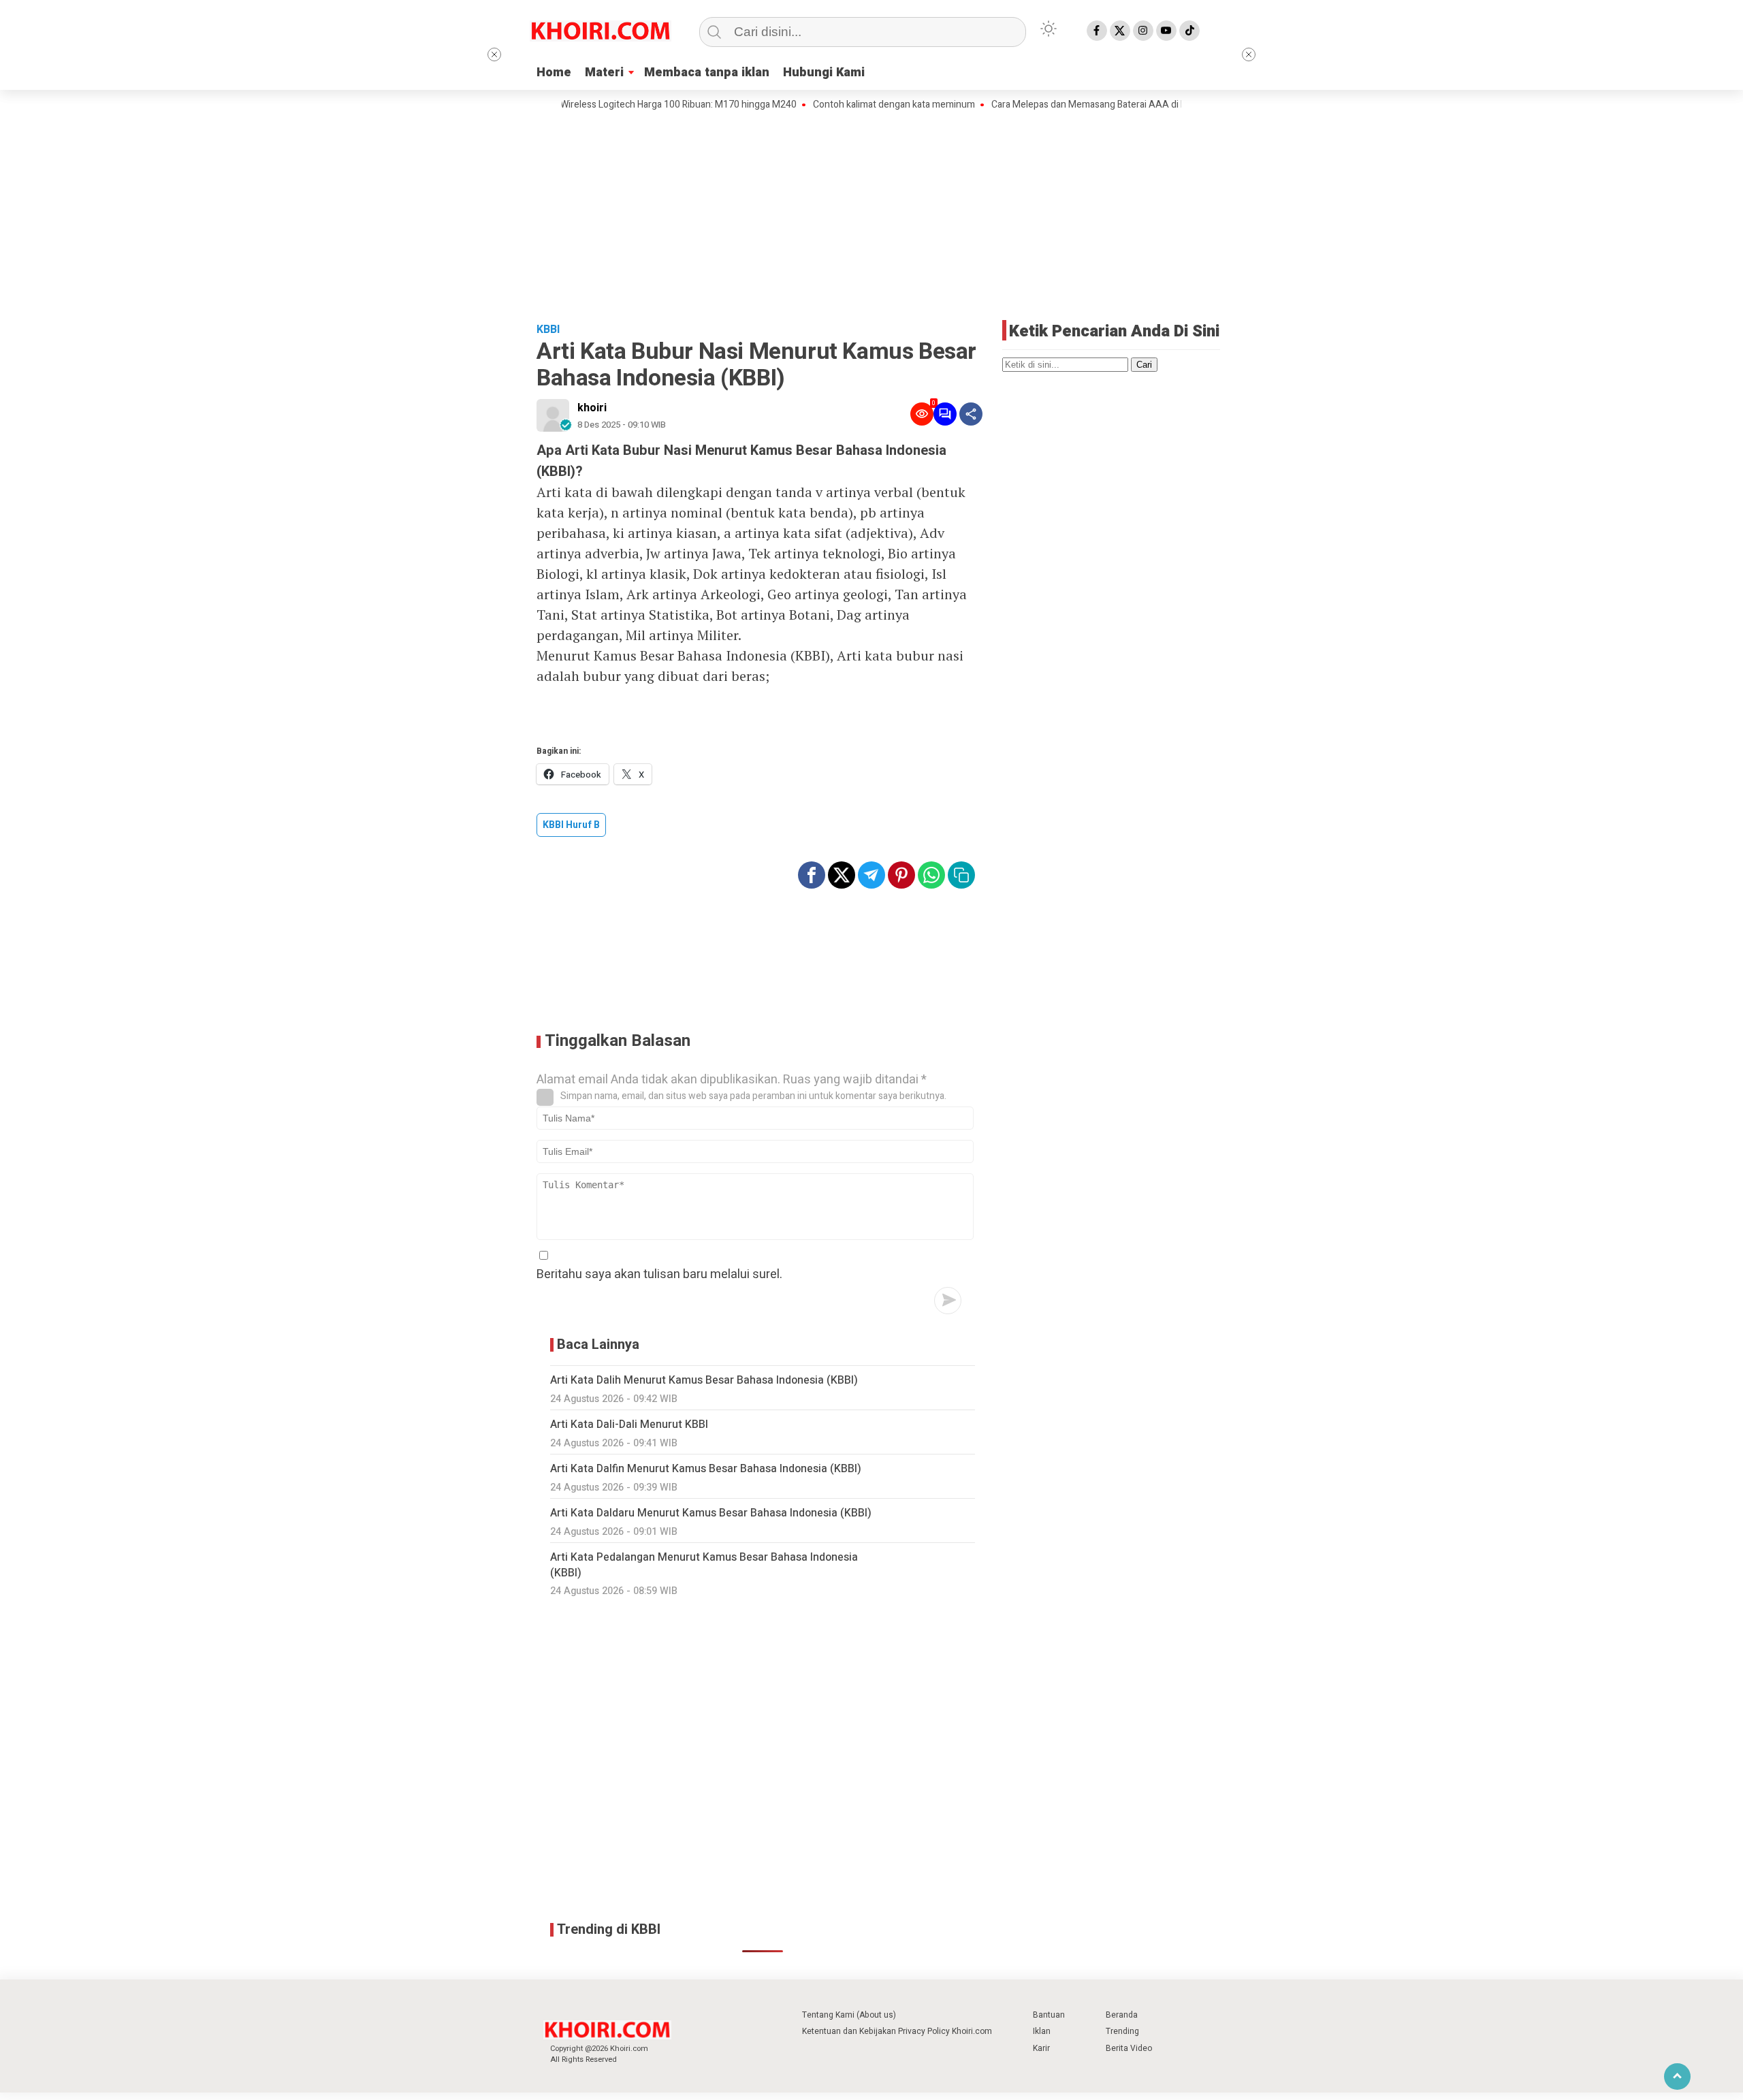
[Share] (971, 414)
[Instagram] (1143, 31)
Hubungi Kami (824, 73)
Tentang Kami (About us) (849, 2015)
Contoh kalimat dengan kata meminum (848, 105)
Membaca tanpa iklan (707, 73)
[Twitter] (1120, 31)
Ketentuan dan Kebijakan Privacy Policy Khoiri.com (897, 2031)
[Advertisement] (871, 214)
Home (554, 73)
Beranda (1122, 2015)
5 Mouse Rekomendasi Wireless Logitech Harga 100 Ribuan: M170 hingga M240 (583, 105)
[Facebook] (1097, 31)
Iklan (1042, 2031)
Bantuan (1049, 2015)
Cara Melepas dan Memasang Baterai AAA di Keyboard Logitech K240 (1091, 105)
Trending (1122, 2031)
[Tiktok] (1189, 31)
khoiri (592, 408)
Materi (604, 73)
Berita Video (1129, 2048)
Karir (1041, 2048)
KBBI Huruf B (571, 825)
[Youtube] (1166, 31)
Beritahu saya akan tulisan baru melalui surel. (659, 1274)
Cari (1144, 365)
